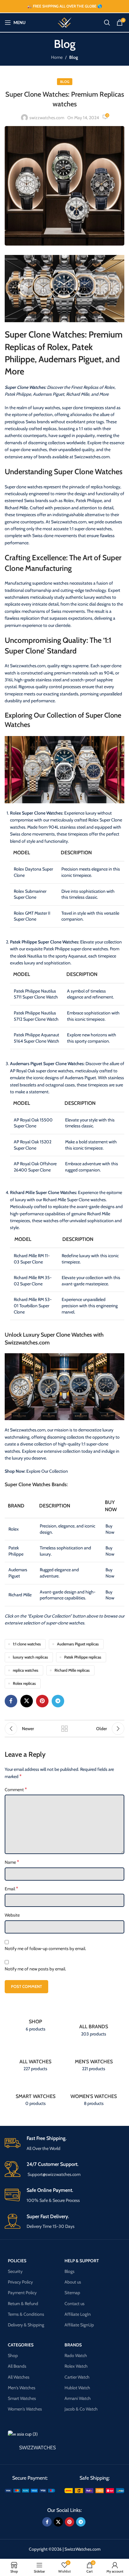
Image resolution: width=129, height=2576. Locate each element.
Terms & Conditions (26, 2314)
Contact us (75, 2303)
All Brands (17, 2366)
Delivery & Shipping (26, 2325)
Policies (17, 2260)
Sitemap (72, 2293)
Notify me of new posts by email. (35, 1969)
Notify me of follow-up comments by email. (45, 1949)
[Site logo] (64, 22)
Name (12, 1862)
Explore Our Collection (47, 1471)
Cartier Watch (77, 2377)
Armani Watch (78, 2398)
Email (11, 1889)
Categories (21, 2345)
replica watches (26, 1670)
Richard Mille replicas (72, 1670)
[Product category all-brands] (94, 2025)
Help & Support (82, 2260)
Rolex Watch (76, 2366)
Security (15, 2271)
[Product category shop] (35, 2022)
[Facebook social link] (11, 1701)
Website (12, 1915)
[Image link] (30, 2490)
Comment (16, 1789)
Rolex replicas (24, 1683)
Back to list (64, 1729)
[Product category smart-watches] (35, 2094)
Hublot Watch (77, 2388)
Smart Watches (22, 2398)
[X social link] (27, 1701)
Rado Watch (76, 2355)
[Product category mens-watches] (94, 2059)
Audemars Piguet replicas (78, 1644)
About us (73, 2282)
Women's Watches (25, 2409)
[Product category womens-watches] (94, 2094)
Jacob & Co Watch (81, 2409)
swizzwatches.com (47, 118)
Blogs (70, 2271)
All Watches (19, 2377)
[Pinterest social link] (42, 1701)
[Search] (107, 23)
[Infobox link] (64, 2144)
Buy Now (110, 1529)
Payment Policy (22, 2293)
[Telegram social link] (58, 1701)
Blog (74, 57)
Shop (13, 2355)
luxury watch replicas (30, 1657)
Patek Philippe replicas (83, 1657)
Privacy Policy (20, 2282)
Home (57, 57)
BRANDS (73, 2345)
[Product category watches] (35, 2059)
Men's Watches (22, 2388)
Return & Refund (23, 2303)
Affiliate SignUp (79, 2325)
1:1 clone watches (27, 1644)
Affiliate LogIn (78, 2314)
